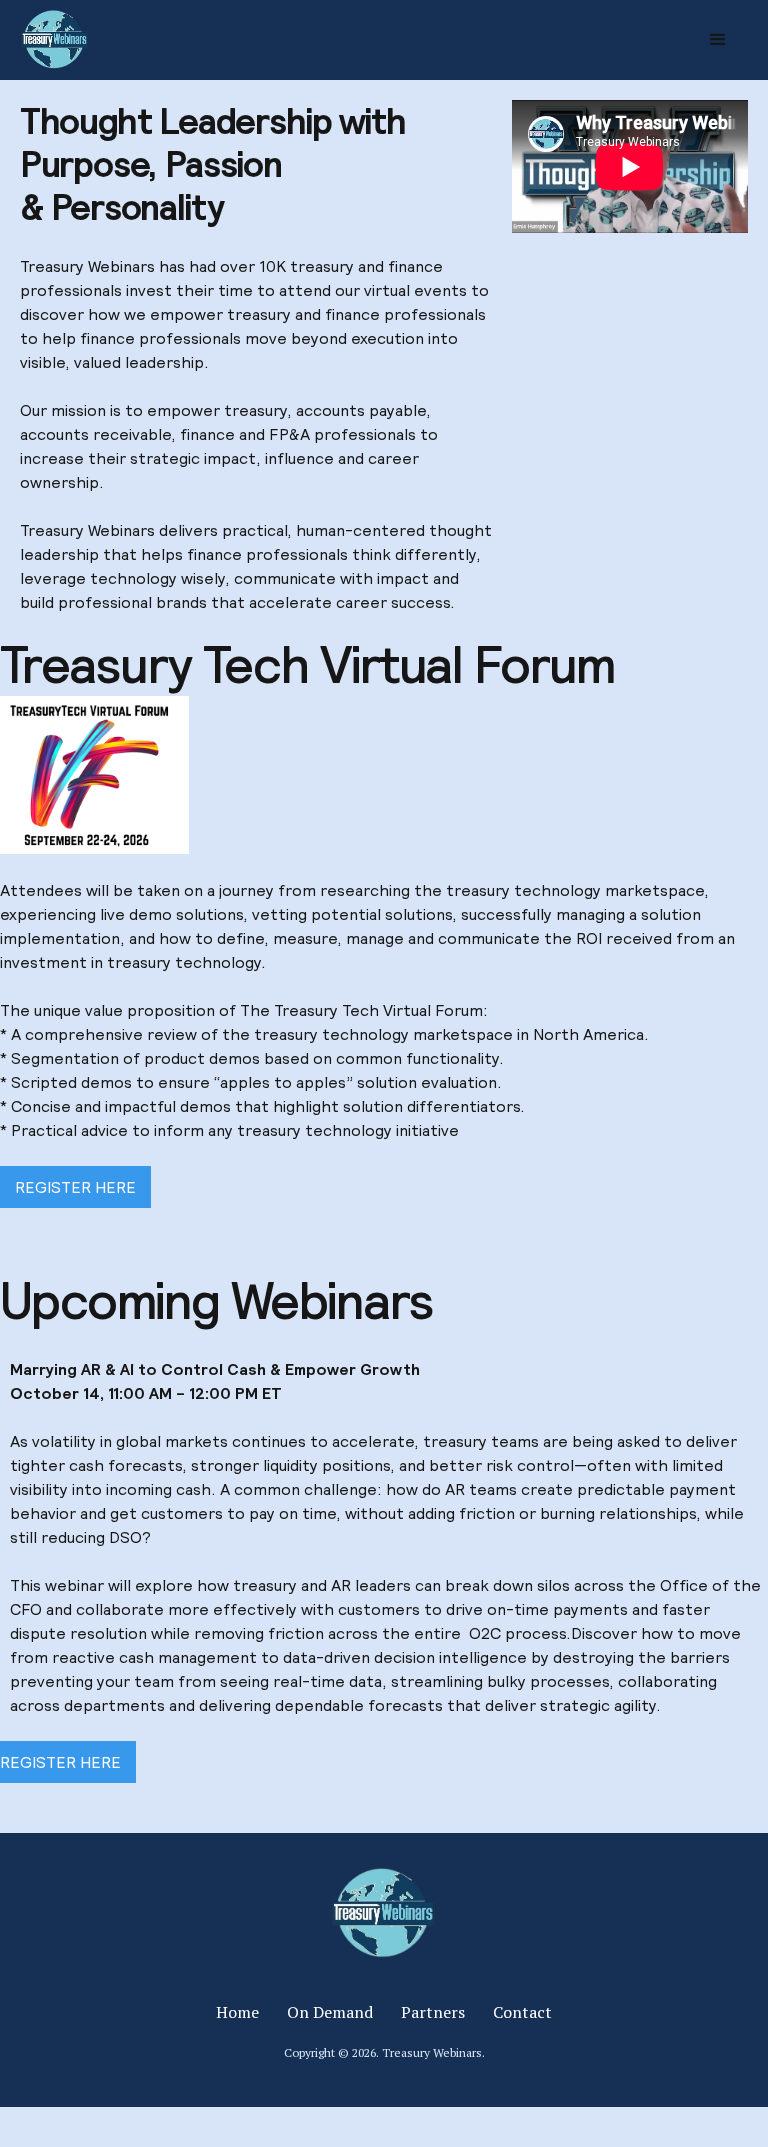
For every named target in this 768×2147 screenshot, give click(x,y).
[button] (718, 40)
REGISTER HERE (75, 1187)
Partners (433, 2012)
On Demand (330, 2012)
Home (237, 2012)
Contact (522, 2012)
